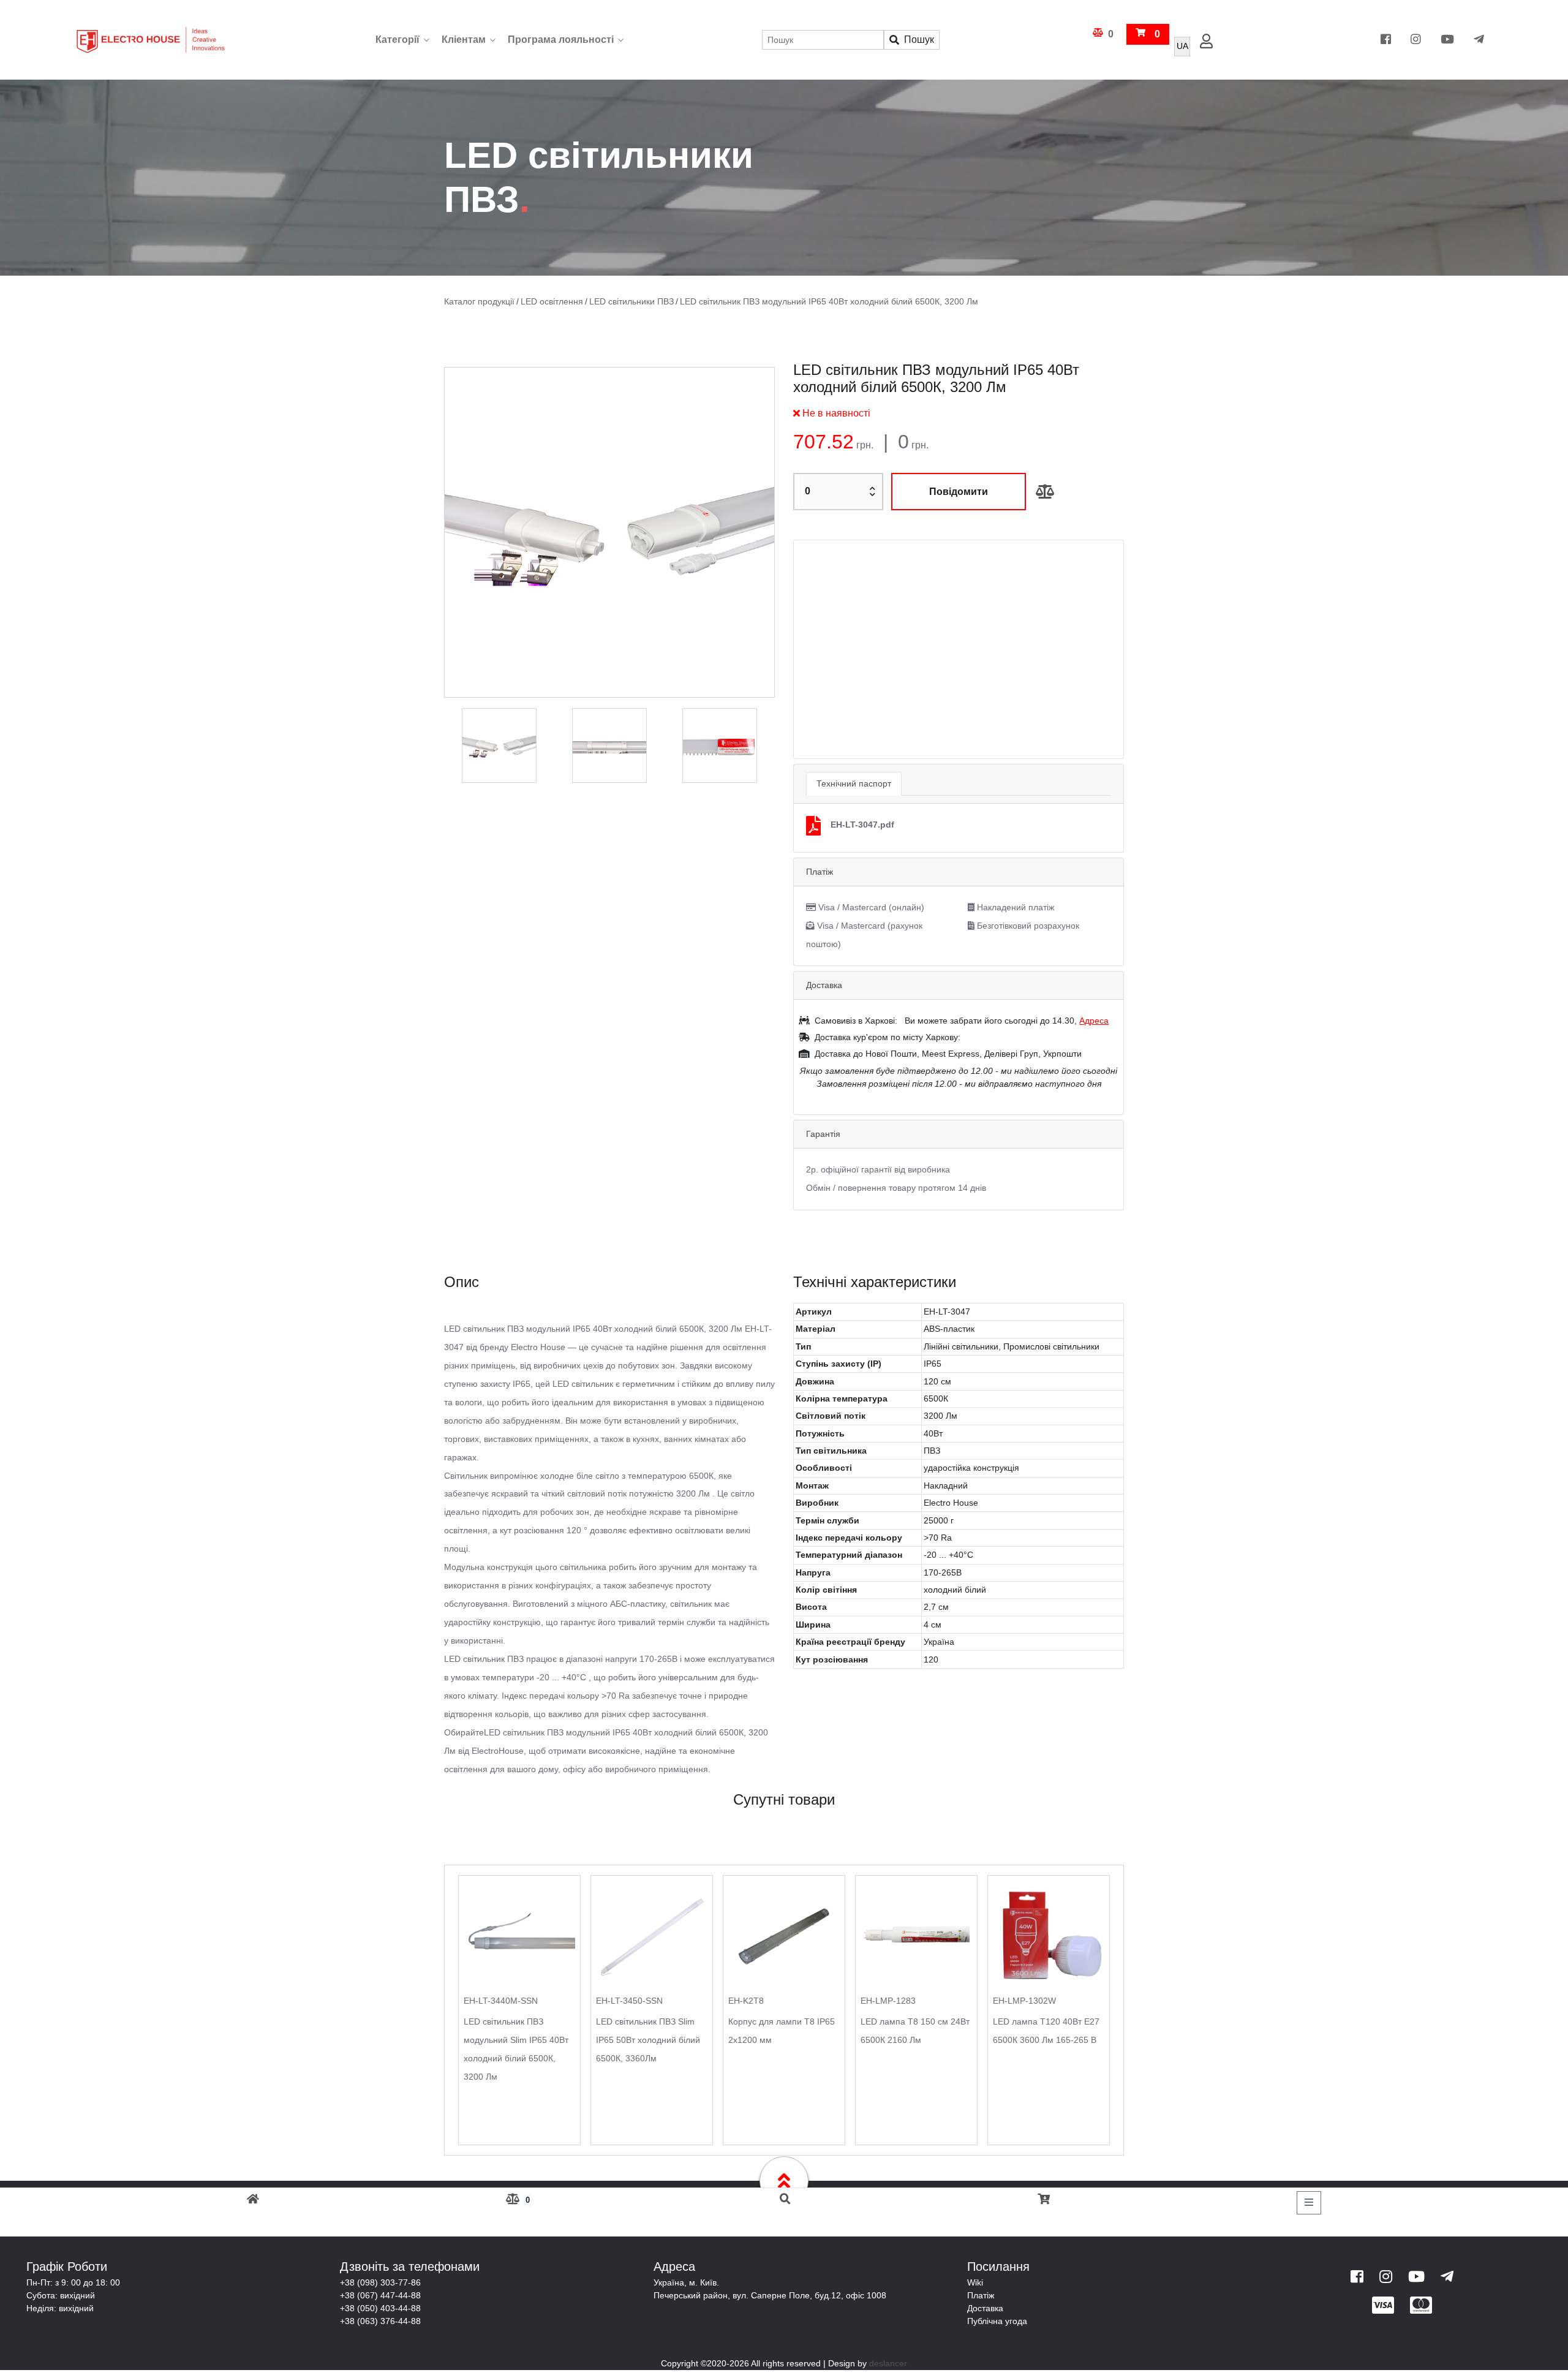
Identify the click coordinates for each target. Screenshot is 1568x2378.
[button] (819, 638)
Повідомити (959, 491)
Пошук (919, 40)
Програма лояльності (561, 40)
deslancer (888, 2342)
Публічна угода (997, 2300)
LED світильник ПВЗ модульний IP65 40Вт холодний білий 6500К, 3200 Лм (806, 302)
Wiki (975, 2261)
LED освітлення (545, 302)
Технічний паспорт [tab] (854, 761)
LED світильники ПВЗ (621, 302)
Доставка (985, 2287)
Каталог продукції (477, 302)
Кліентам (464, 40)
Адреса (1094, 998)
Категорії (398, 40)
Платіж (981, 2274)
